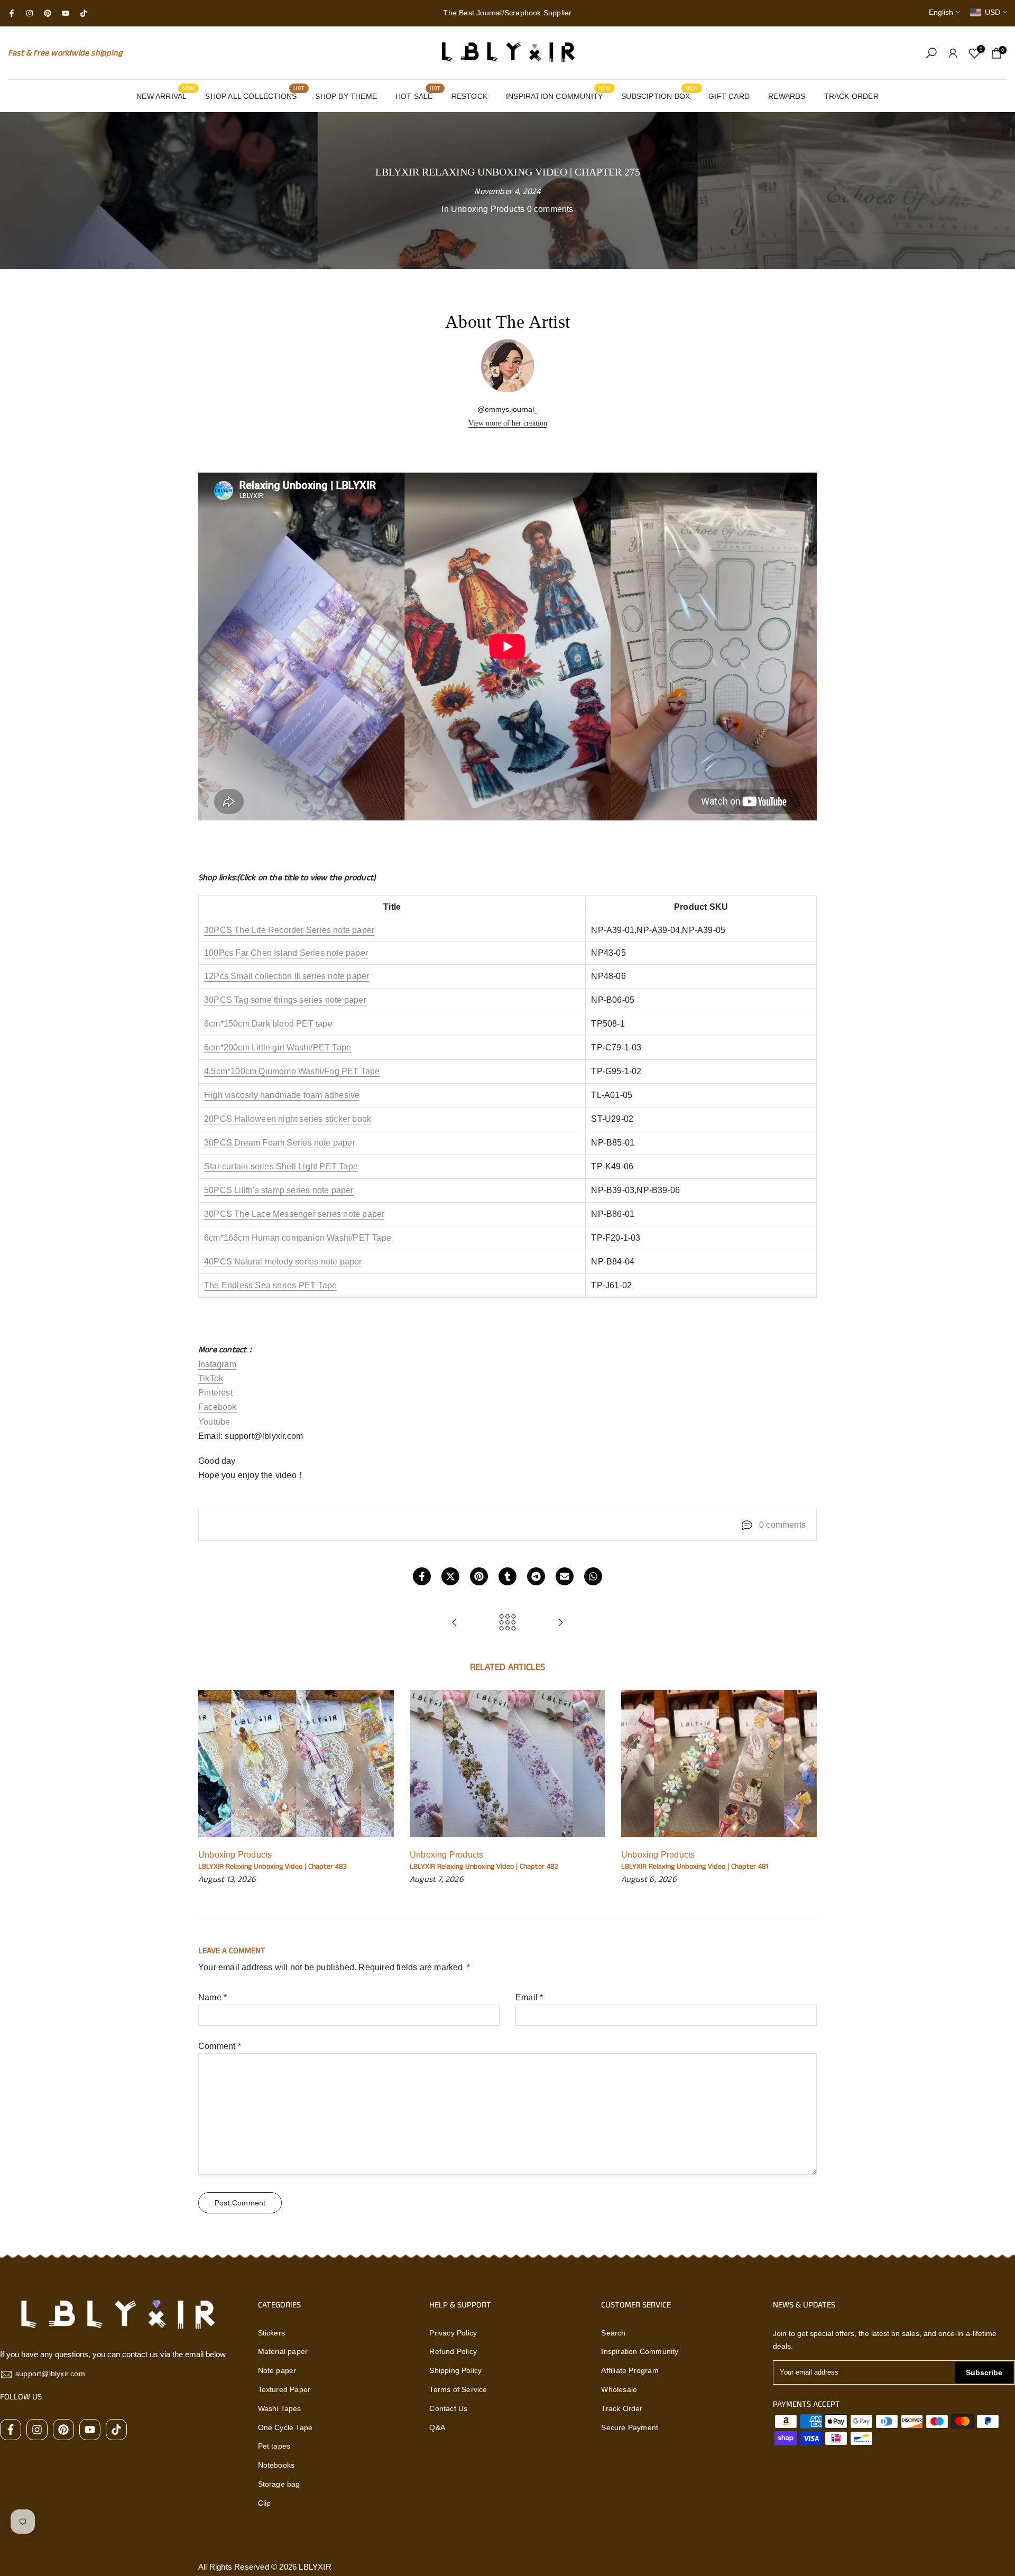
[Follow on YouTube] (66, 13)
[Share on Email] (565, 1576)
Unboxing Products (488, 209)
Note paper (277, 2370)
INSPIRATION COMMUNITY (558, 95)
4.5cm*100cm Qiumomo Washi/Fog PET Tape (292, 1071)
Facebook (218, 1407)
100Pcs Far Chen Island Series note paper (286, 953)
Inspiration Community (640, 2351)
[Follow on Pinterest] (48, 13)
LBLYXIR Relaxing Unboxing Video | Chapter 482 (484, 1867)
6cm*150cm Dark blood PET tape (268, 1024)
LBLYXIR (315, 2567)
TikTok (211, 1378)
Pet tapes (274, 2446)
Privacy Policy (453, 2333)
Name (213, 1997)
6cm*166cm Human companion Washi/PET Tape (298, 1238)
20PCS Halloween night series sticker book (288, 1119)
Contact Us (448, 2408)
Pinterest (215, 1393)
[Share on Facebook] (422, 1576)
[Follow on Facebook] (12, 13)
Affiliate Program (630, 2370)
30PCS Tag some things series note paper (285, 1000)
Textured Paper (284, 2389)
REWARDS (787, 96)
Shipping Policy (455, 2370)
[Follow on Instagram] (30, 13)
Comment (220, 2046)
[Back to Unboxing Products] (508, 1623)
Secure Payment (630, 2427)
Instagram (217, 1364)
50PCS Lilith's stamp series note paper (279, 1190)
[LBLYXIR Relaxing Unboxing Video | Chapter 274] (455, 1623)
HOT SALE (418, 95)
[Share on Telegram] (536, 1576)
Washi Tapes (280, 2408)
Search (613, 2333)
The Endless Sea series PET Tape (270, 1285)
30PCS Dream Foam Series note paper (280, 1143)
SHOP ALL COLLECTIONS (255, 95)
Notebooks (276, 2465)
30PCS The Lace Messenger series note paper (294, 1214)
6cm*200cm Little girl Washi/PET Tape (278, 1047)
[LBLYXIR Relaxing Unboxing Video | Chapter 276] (560, 1623)
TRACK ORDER (851, 96)
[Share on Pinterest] (479, 1576)
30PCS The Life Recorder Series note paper (289, 930)
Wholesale (619, 2389)
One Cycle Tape (285, 2427)
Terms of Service (458, 2389)
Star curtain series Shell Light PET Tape (281, 1166)
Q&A (437, 2427)
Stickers (272, 2333)
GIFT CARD (729, 96)
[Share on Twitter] (450, 1576)
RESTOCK (469, 96)
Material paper (283, 2351)
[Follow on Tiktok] (84, 13)
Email (529, 1997)
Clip (265, 2503)
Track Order (622, 2408)
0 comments (550, 209)
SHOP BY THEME (346, 96)
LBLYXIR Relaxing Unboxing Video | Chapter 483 (273, 1867)
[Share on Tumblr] (508, 1576)
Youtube (214, 1422)
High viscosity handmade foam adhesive (282, 1095)
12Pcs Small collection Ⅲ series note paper (287, 976)
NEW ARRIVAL (165, 95)
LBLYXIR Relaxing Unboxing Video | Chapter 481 (695, 1867)
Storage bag (279, 2484)
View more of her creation (508, 423)
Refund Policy (453, 2351)
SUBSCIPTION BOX (659, 95)
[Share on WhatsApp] (593, 1576)
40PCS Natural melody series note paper (283, 1262)
